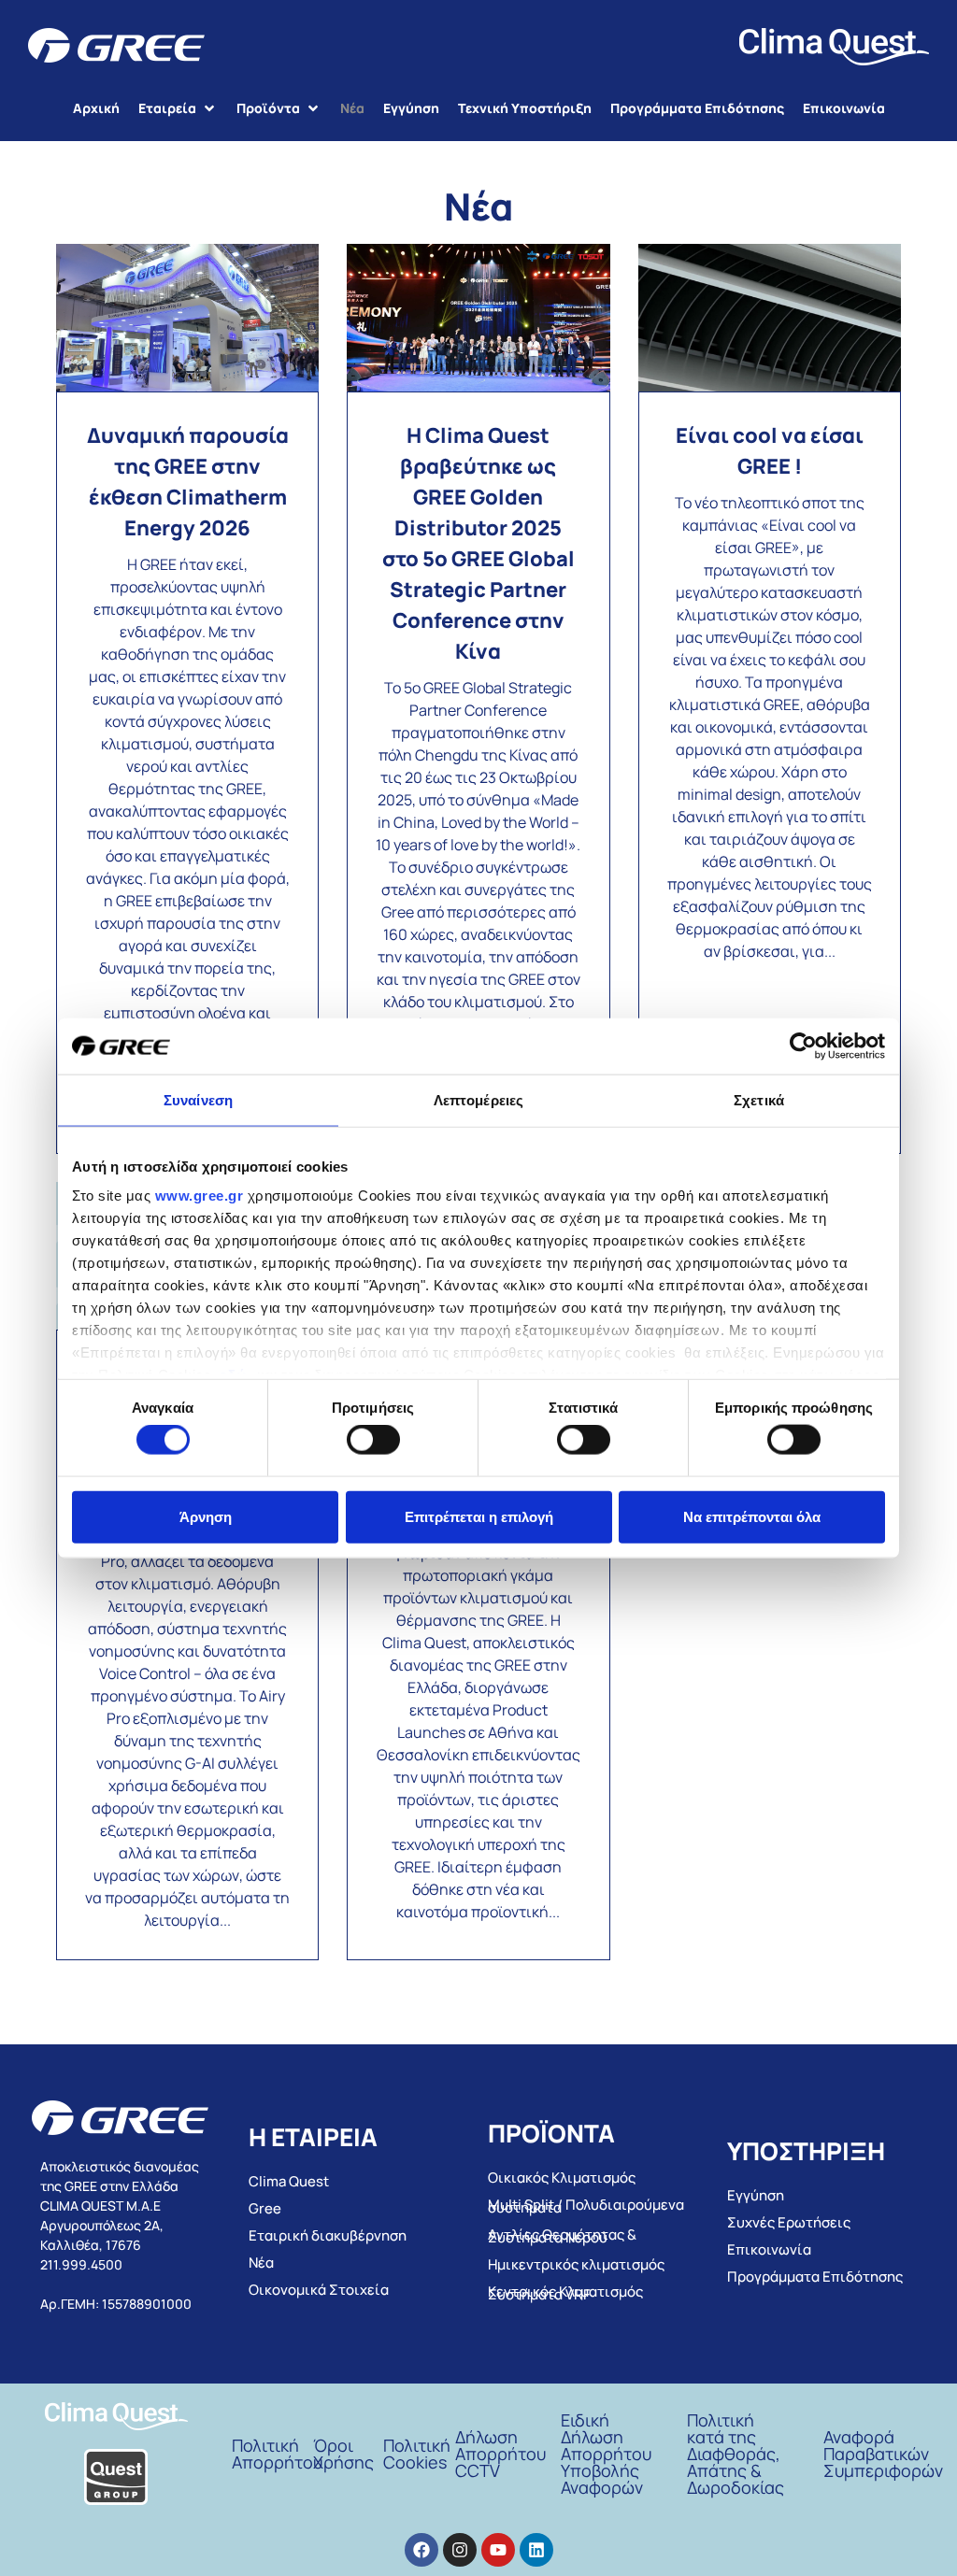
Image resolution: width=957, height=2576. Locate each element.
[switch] (373, 1440)
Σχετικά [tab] (759, 1099)
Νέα (261, 2263)
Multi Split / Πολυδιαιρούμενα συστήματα (586, 2206)
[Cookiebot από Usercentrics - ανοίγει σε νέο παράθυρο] (803, 1046)
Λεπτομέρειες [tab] (478, 1099)
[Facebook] (421, 2550)
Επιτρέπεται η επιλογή (479, 1516)
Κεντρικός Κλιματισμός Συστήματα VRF (565, 2293)
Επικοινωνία (769, 2249)
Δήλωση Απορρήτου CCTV (500, 2454)
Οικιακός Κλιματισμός (562, 2178)
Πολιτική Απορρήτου (277, 2454)
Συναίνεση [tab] (198, 1099)
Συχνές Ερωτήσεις (789, 2222)
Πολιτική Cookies (417, 2454)
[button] (178, 108)
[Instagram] (460, 2550)
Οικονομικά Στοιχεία (319, 2290)
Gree (265, 2208)
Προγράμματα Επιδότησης (815, 2277)
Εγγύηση (756, 2195)
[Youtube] (498, 2550)
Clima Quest (289, 2181)
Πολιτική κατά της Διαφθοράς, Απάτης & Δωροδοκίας (736, 2454)
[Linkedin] (536, 2550)
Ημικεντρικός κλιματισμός (576, 2264)
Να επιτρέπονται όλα (752, 1516)
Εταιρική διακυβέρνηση (328, 2235)
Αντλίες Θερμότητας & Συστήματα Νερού (562, 2236)
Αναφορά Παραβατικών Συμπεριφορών (883, 2454)
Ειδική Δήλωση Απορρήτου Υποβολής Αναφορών (606, 2454)
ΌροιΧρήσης (343, 2454)
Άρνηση (206, 1516)
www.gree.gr (200, 1195)
